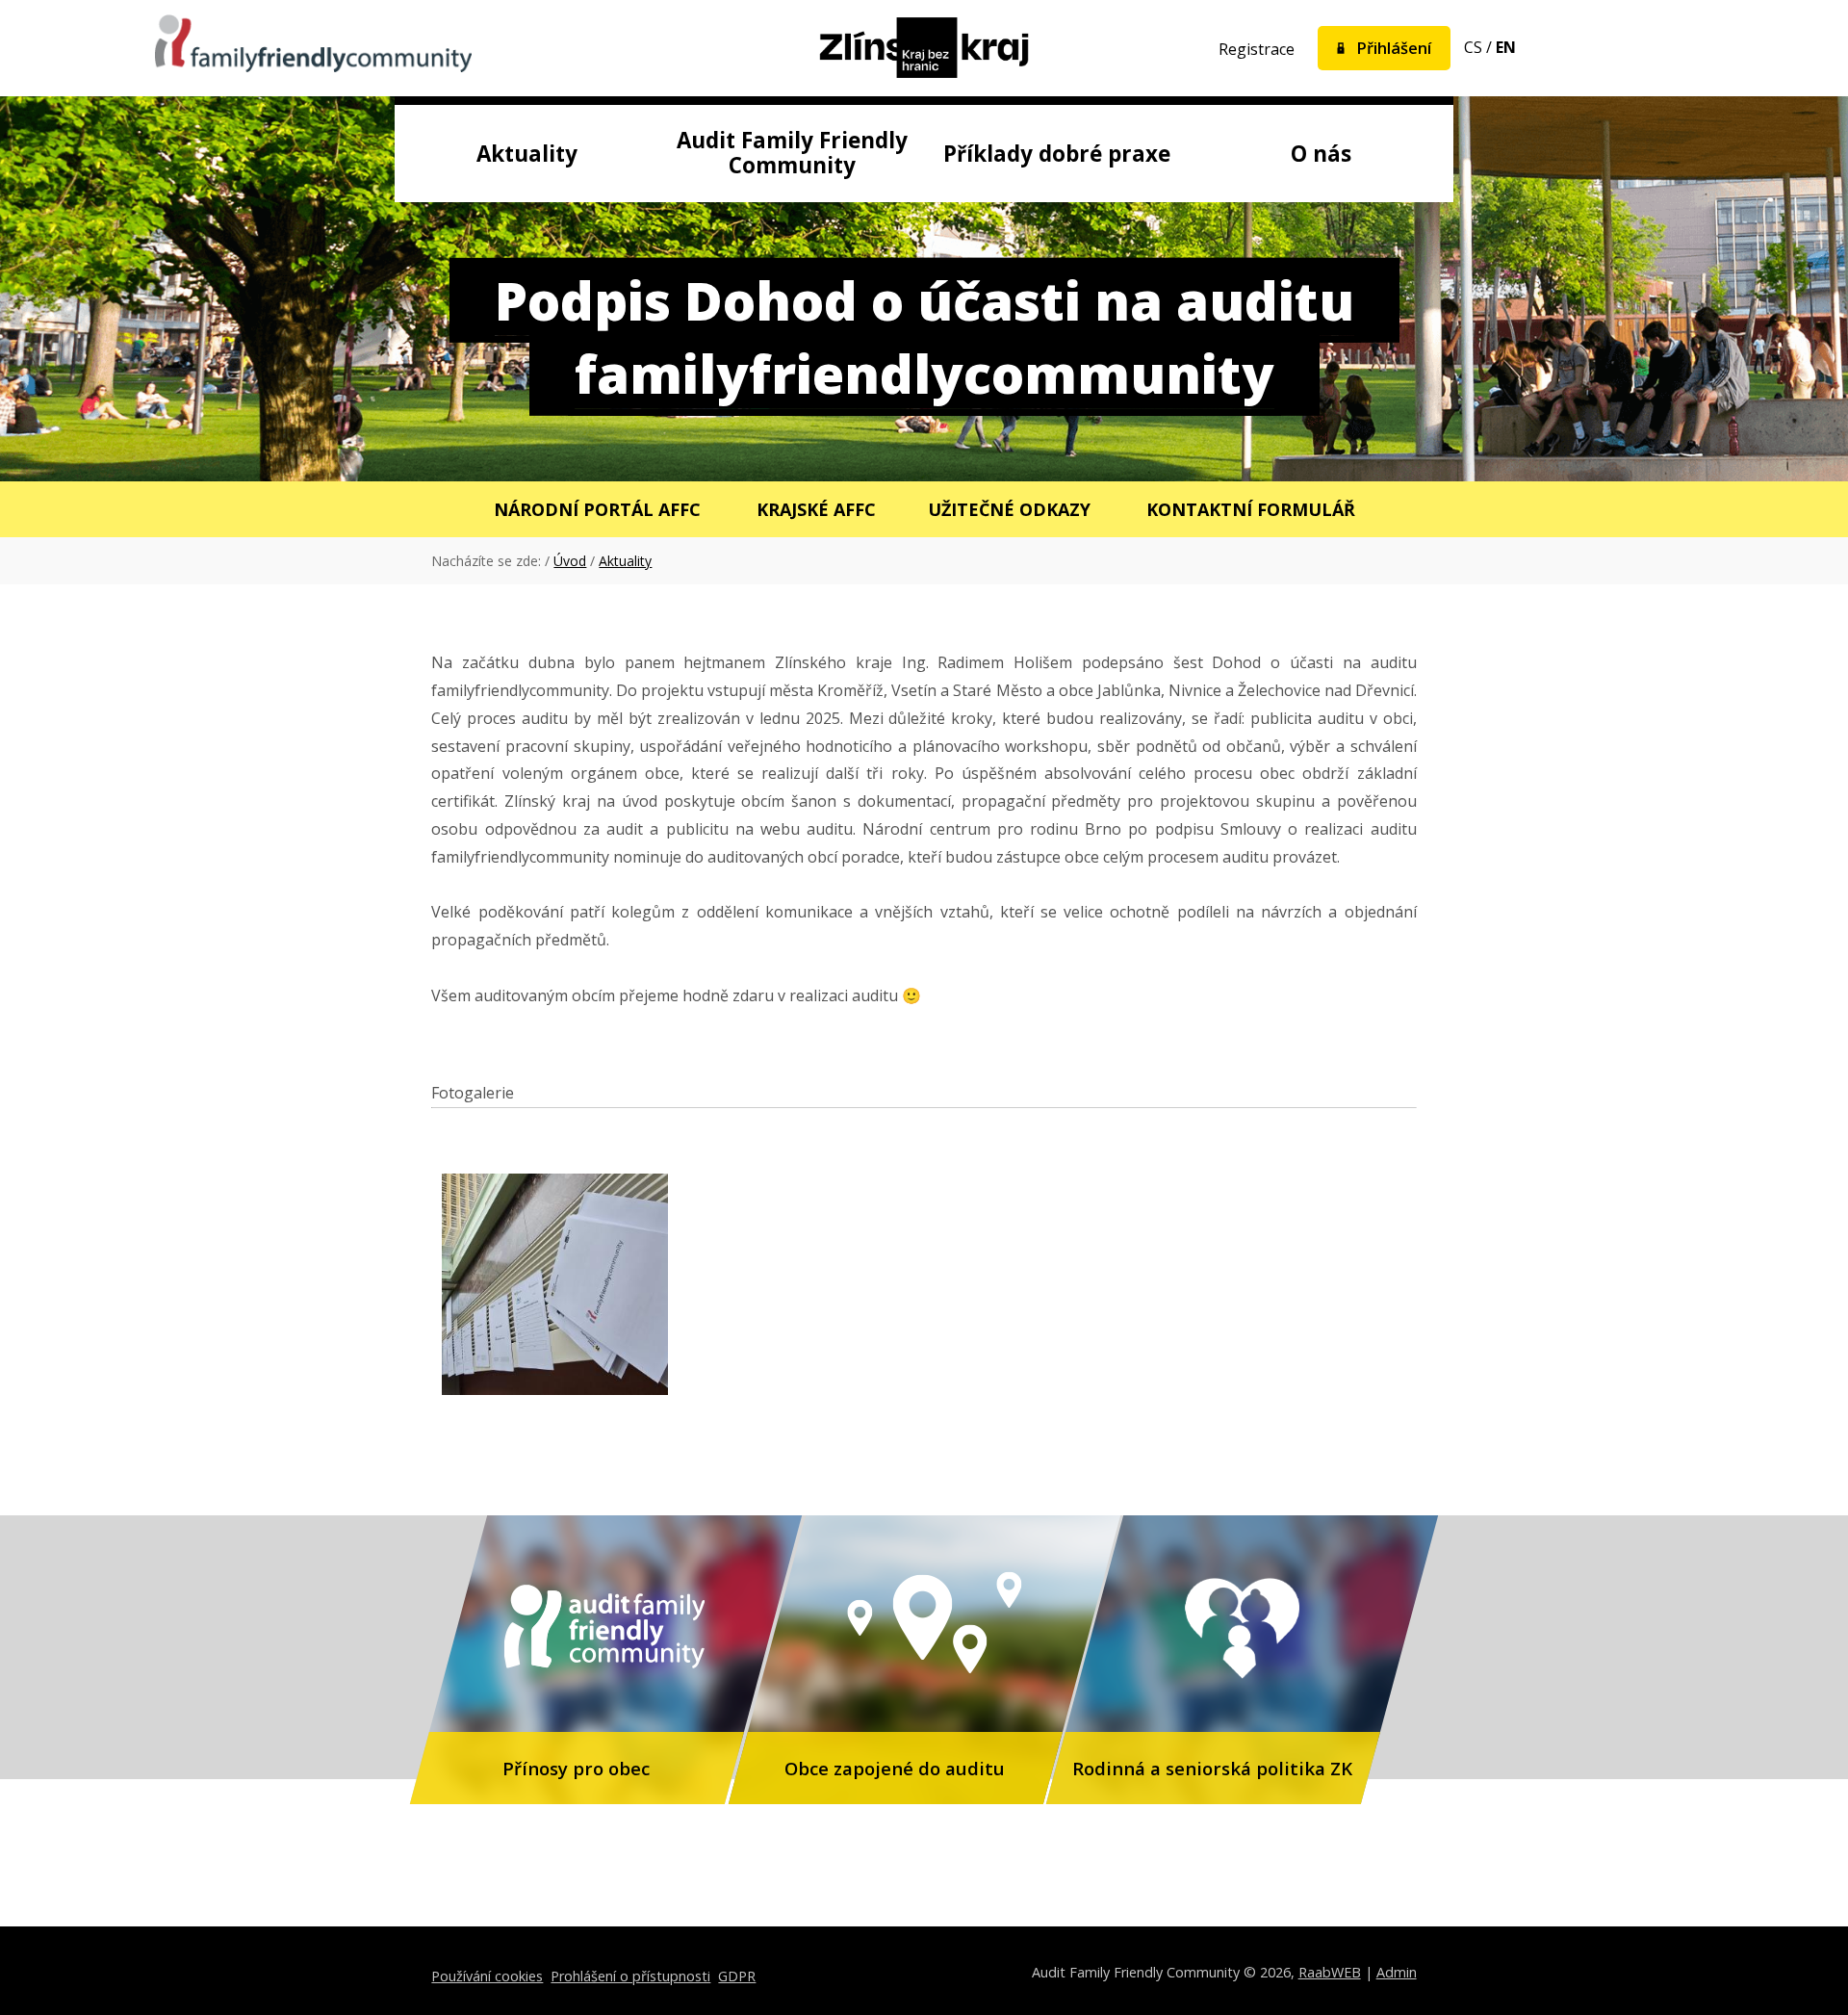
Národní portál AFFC (597, 509)
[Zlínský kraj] (924, 50)
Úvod (570, 561)
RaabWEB (1330, 1972)
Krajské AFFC (816, 509)
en (1506, 47)
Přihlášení (1394, 48)
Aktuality (625, 561)
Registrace (1257, 49)
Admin (1397, 1972)
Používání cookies (487, 1976)
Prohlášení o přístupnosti (630, 1976)
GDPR (737, 1976)
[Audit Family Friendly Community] (313, 46)
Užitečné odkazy (1009, 509)
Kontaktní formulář (1251, 509)
